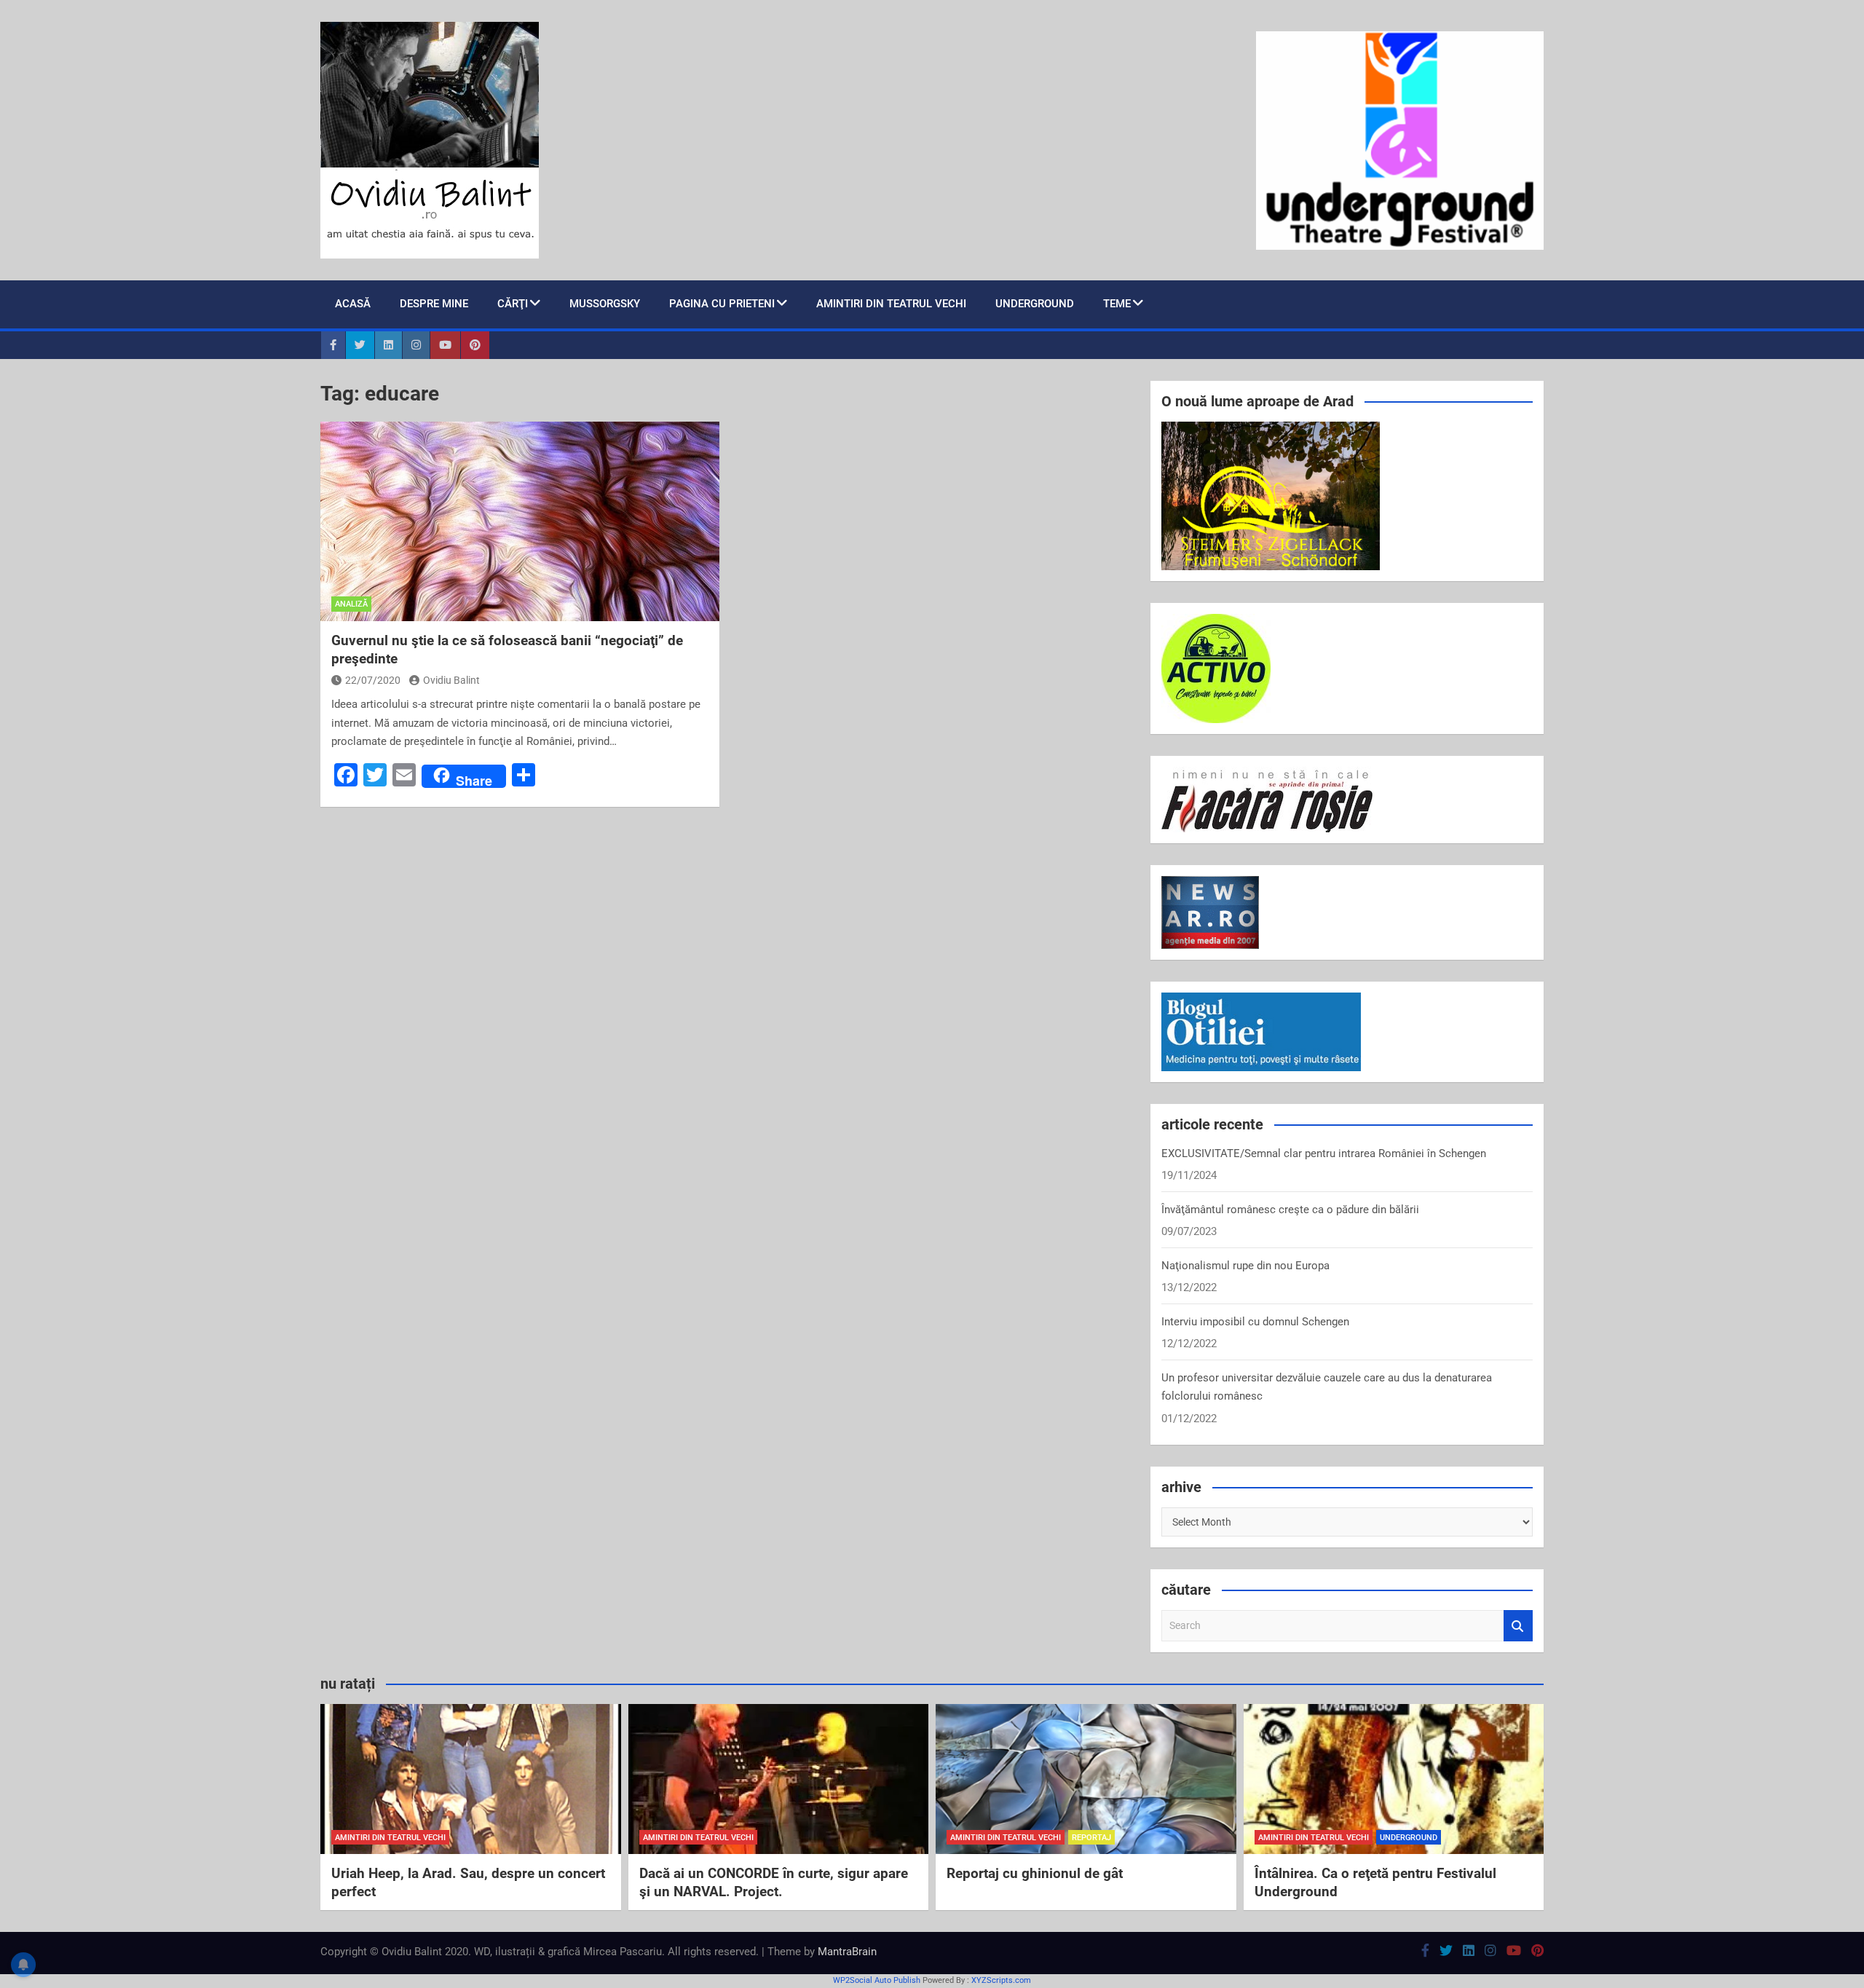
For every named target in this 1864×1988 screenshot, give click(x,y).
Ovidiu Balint (451, 680)
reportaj (1091, 1838)
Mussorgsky (605, 304)
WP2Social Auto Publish (877, 1980)
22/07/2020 (373, 680)
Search (1518, 1626)
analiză (351, 604)
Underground (1035, 304)
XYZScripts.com (1001, 1980)
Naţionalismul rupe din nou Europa (1245, 1266)
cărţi (513, 304)
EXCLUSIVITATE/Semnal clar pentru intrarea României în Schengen (1324, 1153)
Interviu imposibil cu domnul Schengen (1255, 1322)
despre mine (434, 304)
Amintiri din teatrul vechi (891, 304)
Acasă (353, 304)
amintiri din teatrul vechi (390, 1838)
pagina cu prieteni (722, 304)
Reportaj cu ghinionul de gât (1035, 1873)
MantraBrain (847, 1952)
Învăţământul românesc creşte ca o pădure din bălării (1290, 1210)
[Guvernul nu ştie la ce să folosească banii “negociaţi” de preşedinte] (520, 521)
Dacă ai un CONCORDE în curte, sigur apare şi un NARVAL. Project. (774, 1882)
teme (1117, 304)
